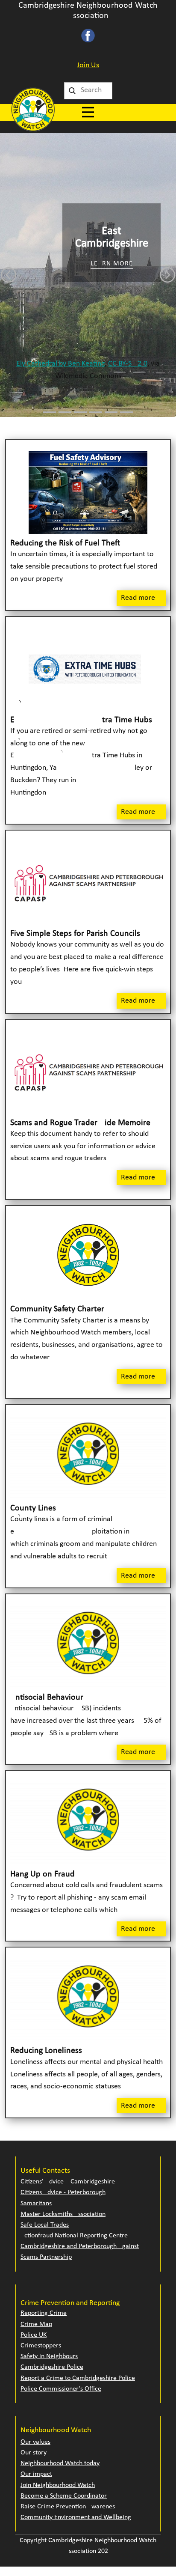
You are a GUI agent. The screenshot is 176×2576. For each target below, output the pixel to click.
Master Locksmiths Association (63, 2214)
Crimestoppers (41, 2346)
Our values (35, 2442)
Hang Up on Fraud (43, 1874)
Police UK (34, 2335)
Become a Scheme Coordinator (64, 2496)
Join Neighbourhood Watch (58, 2485)
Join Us (88, 65)
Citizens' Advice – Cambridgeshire (68, 2182)
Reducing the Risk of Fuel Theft (65, 543)
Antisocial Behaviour (47, 1697)
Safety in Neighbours (49, 2356)
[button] (9, 275)
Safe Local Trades (45, 2225)
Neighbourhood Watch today (60, 2463)
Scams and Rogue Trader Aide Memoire (80, 1123)
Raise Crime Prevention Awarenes (68, 2507)
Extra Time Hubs (81, 720)
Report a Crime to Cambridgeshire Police (78, 2378)
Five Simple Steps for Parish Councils (75, 934)
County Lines (33, 1508)
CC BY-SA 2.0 (128, 364)
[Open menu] (88, 112)
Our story (34, 2453)
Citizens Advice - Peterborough (63, 2192)
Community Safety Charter (57, 1309)
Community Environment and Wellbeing (76, 2517)
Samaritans (36, 2204)
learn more (112, 264)
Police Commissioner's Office (61, 2389)
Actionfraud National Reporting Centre (74, 2236)
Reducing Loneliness (46, 2051)
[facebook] (88, 36)
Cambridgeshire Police (52, 2367)
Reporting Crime (44, 2313)
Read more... (141, 598)
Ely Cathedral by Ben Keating (60, 364)
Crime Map (36, 2324)
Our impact (36, 2474)
